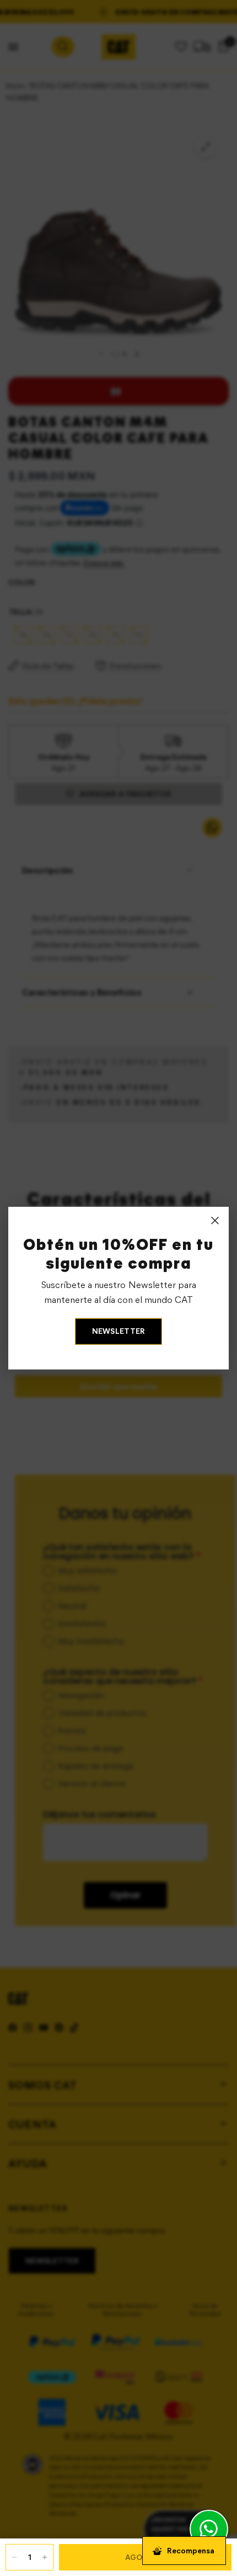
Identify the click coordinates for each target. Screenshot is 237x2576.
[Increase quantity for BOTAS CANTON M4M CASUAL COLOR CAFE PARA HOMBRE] (45, 2557)
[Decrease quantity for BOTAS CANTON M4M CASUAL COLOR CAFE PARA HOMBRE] (14, 2557)
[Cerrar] (215, 1221)
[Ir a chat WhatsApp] (209, 2529)
